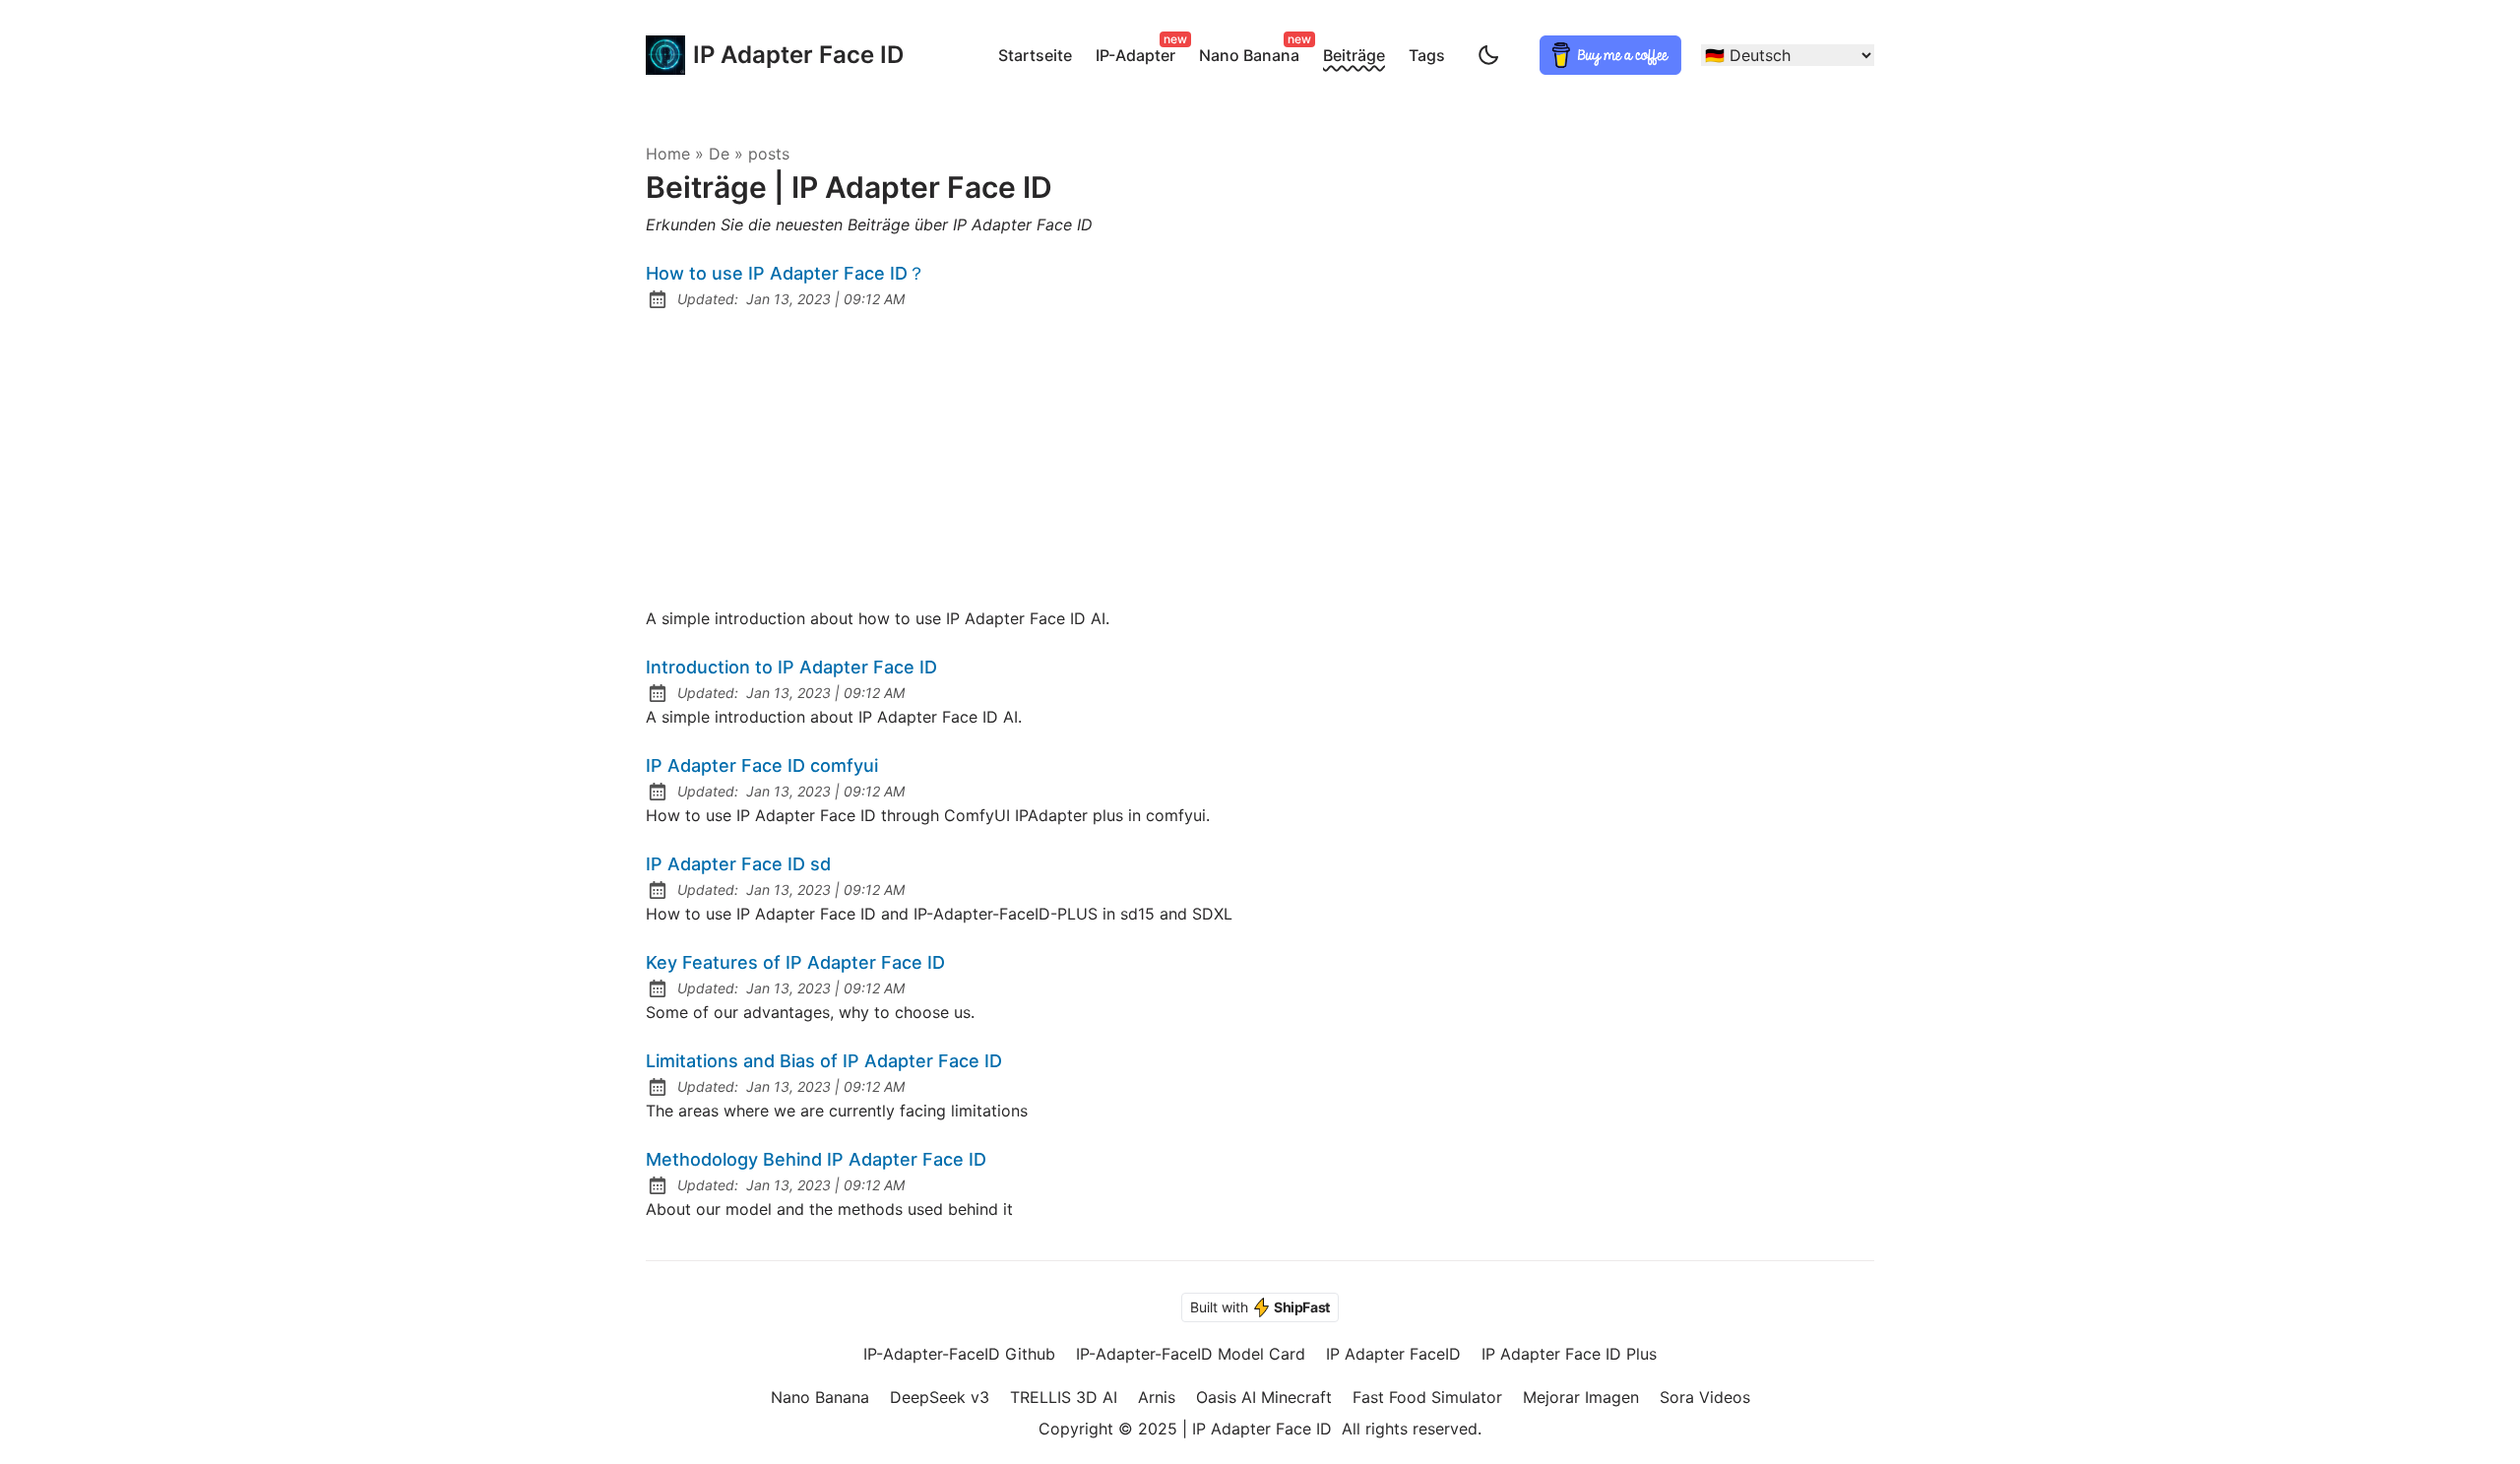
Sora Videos (1705, 1397)
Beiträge (1354, 55)
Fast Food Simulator (1427, 1397)
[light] (1488, 55)
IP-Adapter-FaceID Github (959, 1354)
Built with (1260, 1307)
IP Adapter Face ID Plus (1569, 1354)
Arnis (1157, 1397)
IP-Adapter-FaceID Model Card (1191, 1354)
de (719, 154)
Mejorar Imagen (1581, 1397)
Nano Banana (1253, 52)
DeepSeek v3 (940, 1397)
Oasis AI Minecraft (1264, 1397)
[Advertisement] (1260, 459)
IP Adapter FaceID (1393, 1354)
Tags (1427, 55)
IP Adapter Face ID (779, 55)
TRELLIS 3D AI (1064, 1397)
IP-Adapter (1139, 52)
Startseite (1035, 55)
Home (668, 154)
